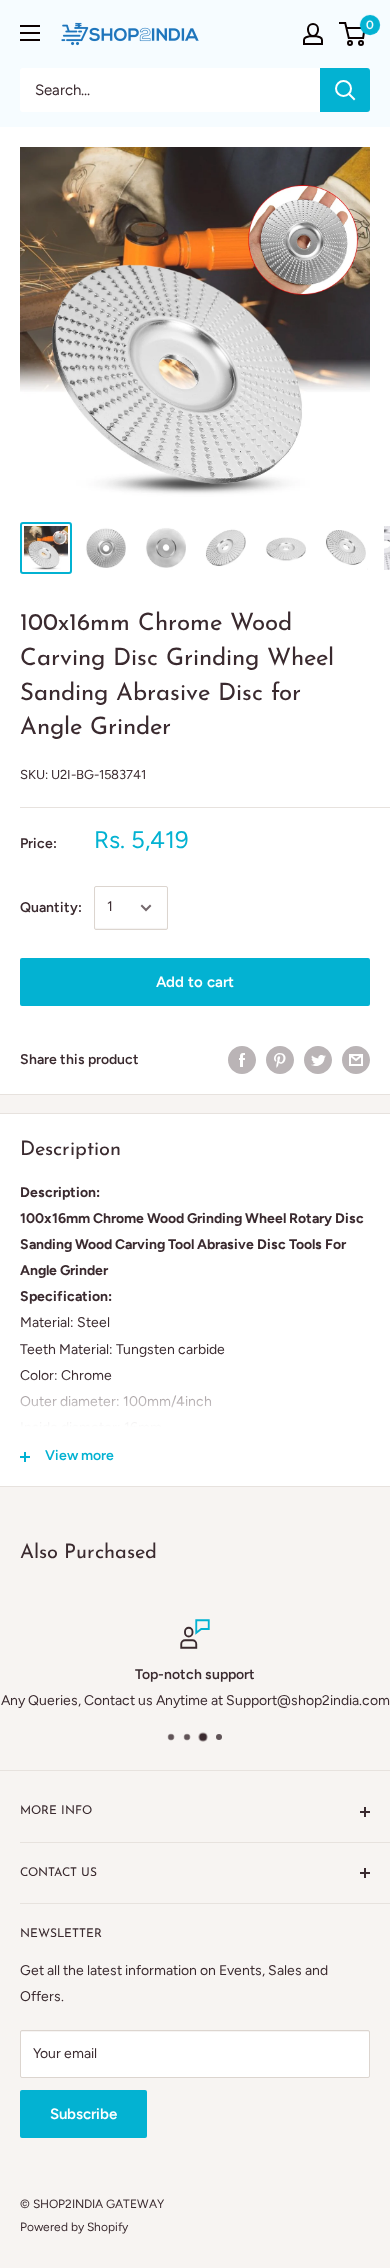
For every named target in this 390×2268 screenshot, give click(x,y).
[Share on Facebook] (242, 1060)
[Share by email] (356, 1060)
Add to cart (195, 982)
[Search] (345, 90)
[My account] (313, 34)
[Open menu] (30, 33)
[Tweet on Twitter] (318, 1060)
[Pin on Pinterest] (280, 1060)
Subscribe (83, 2114)
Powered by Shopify (74, 2227)
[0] (353, 34)
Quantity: (51, 907)
